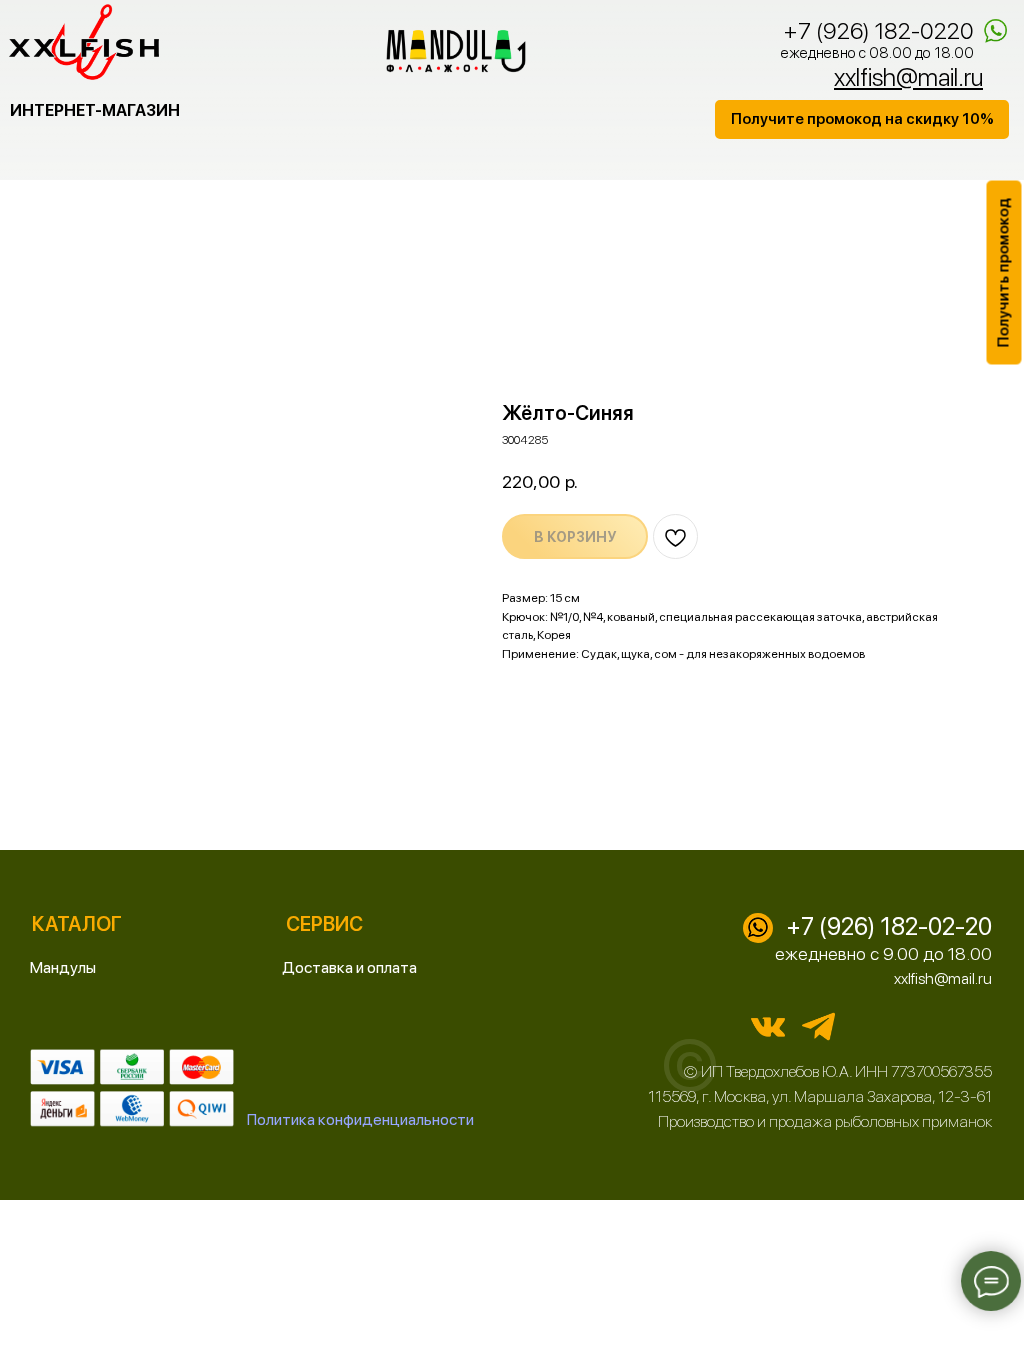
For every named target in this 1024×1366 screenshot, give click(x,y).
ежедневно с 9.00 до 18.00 (883, 953)
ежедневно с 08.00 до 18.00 (877, 53)
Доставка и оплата (349, 967)
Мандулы (63, 967)
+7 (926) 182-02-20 (889, 926)
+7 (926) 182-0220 (878, 31)
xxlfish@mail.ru (943, 978)
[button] (862, 119)
